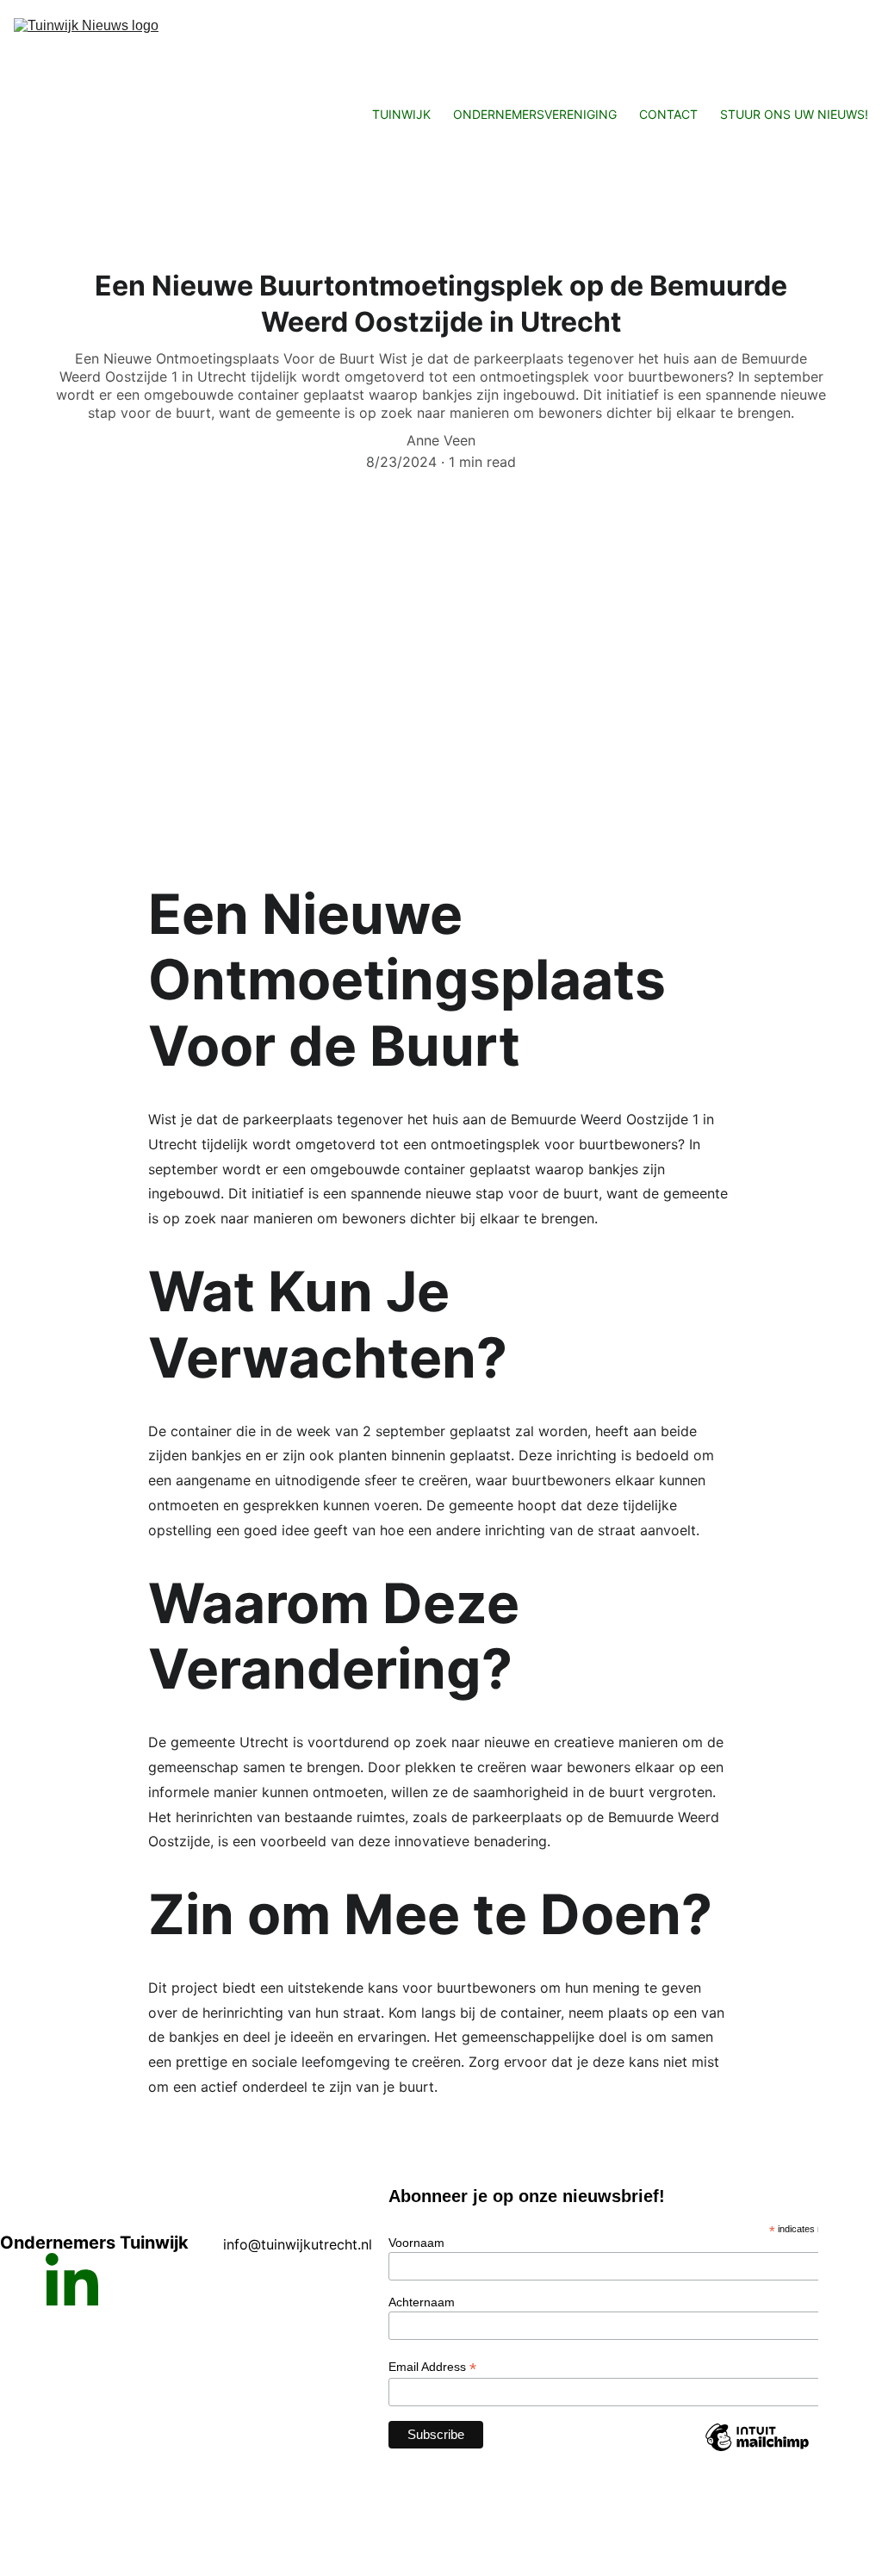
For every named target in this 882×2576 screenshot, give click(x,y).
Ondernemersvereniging (535, 114)
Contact (668, 114)
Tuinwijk (401, 114)
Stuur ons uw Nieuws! (794, 114)
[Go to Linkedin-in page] (72, 2279)
